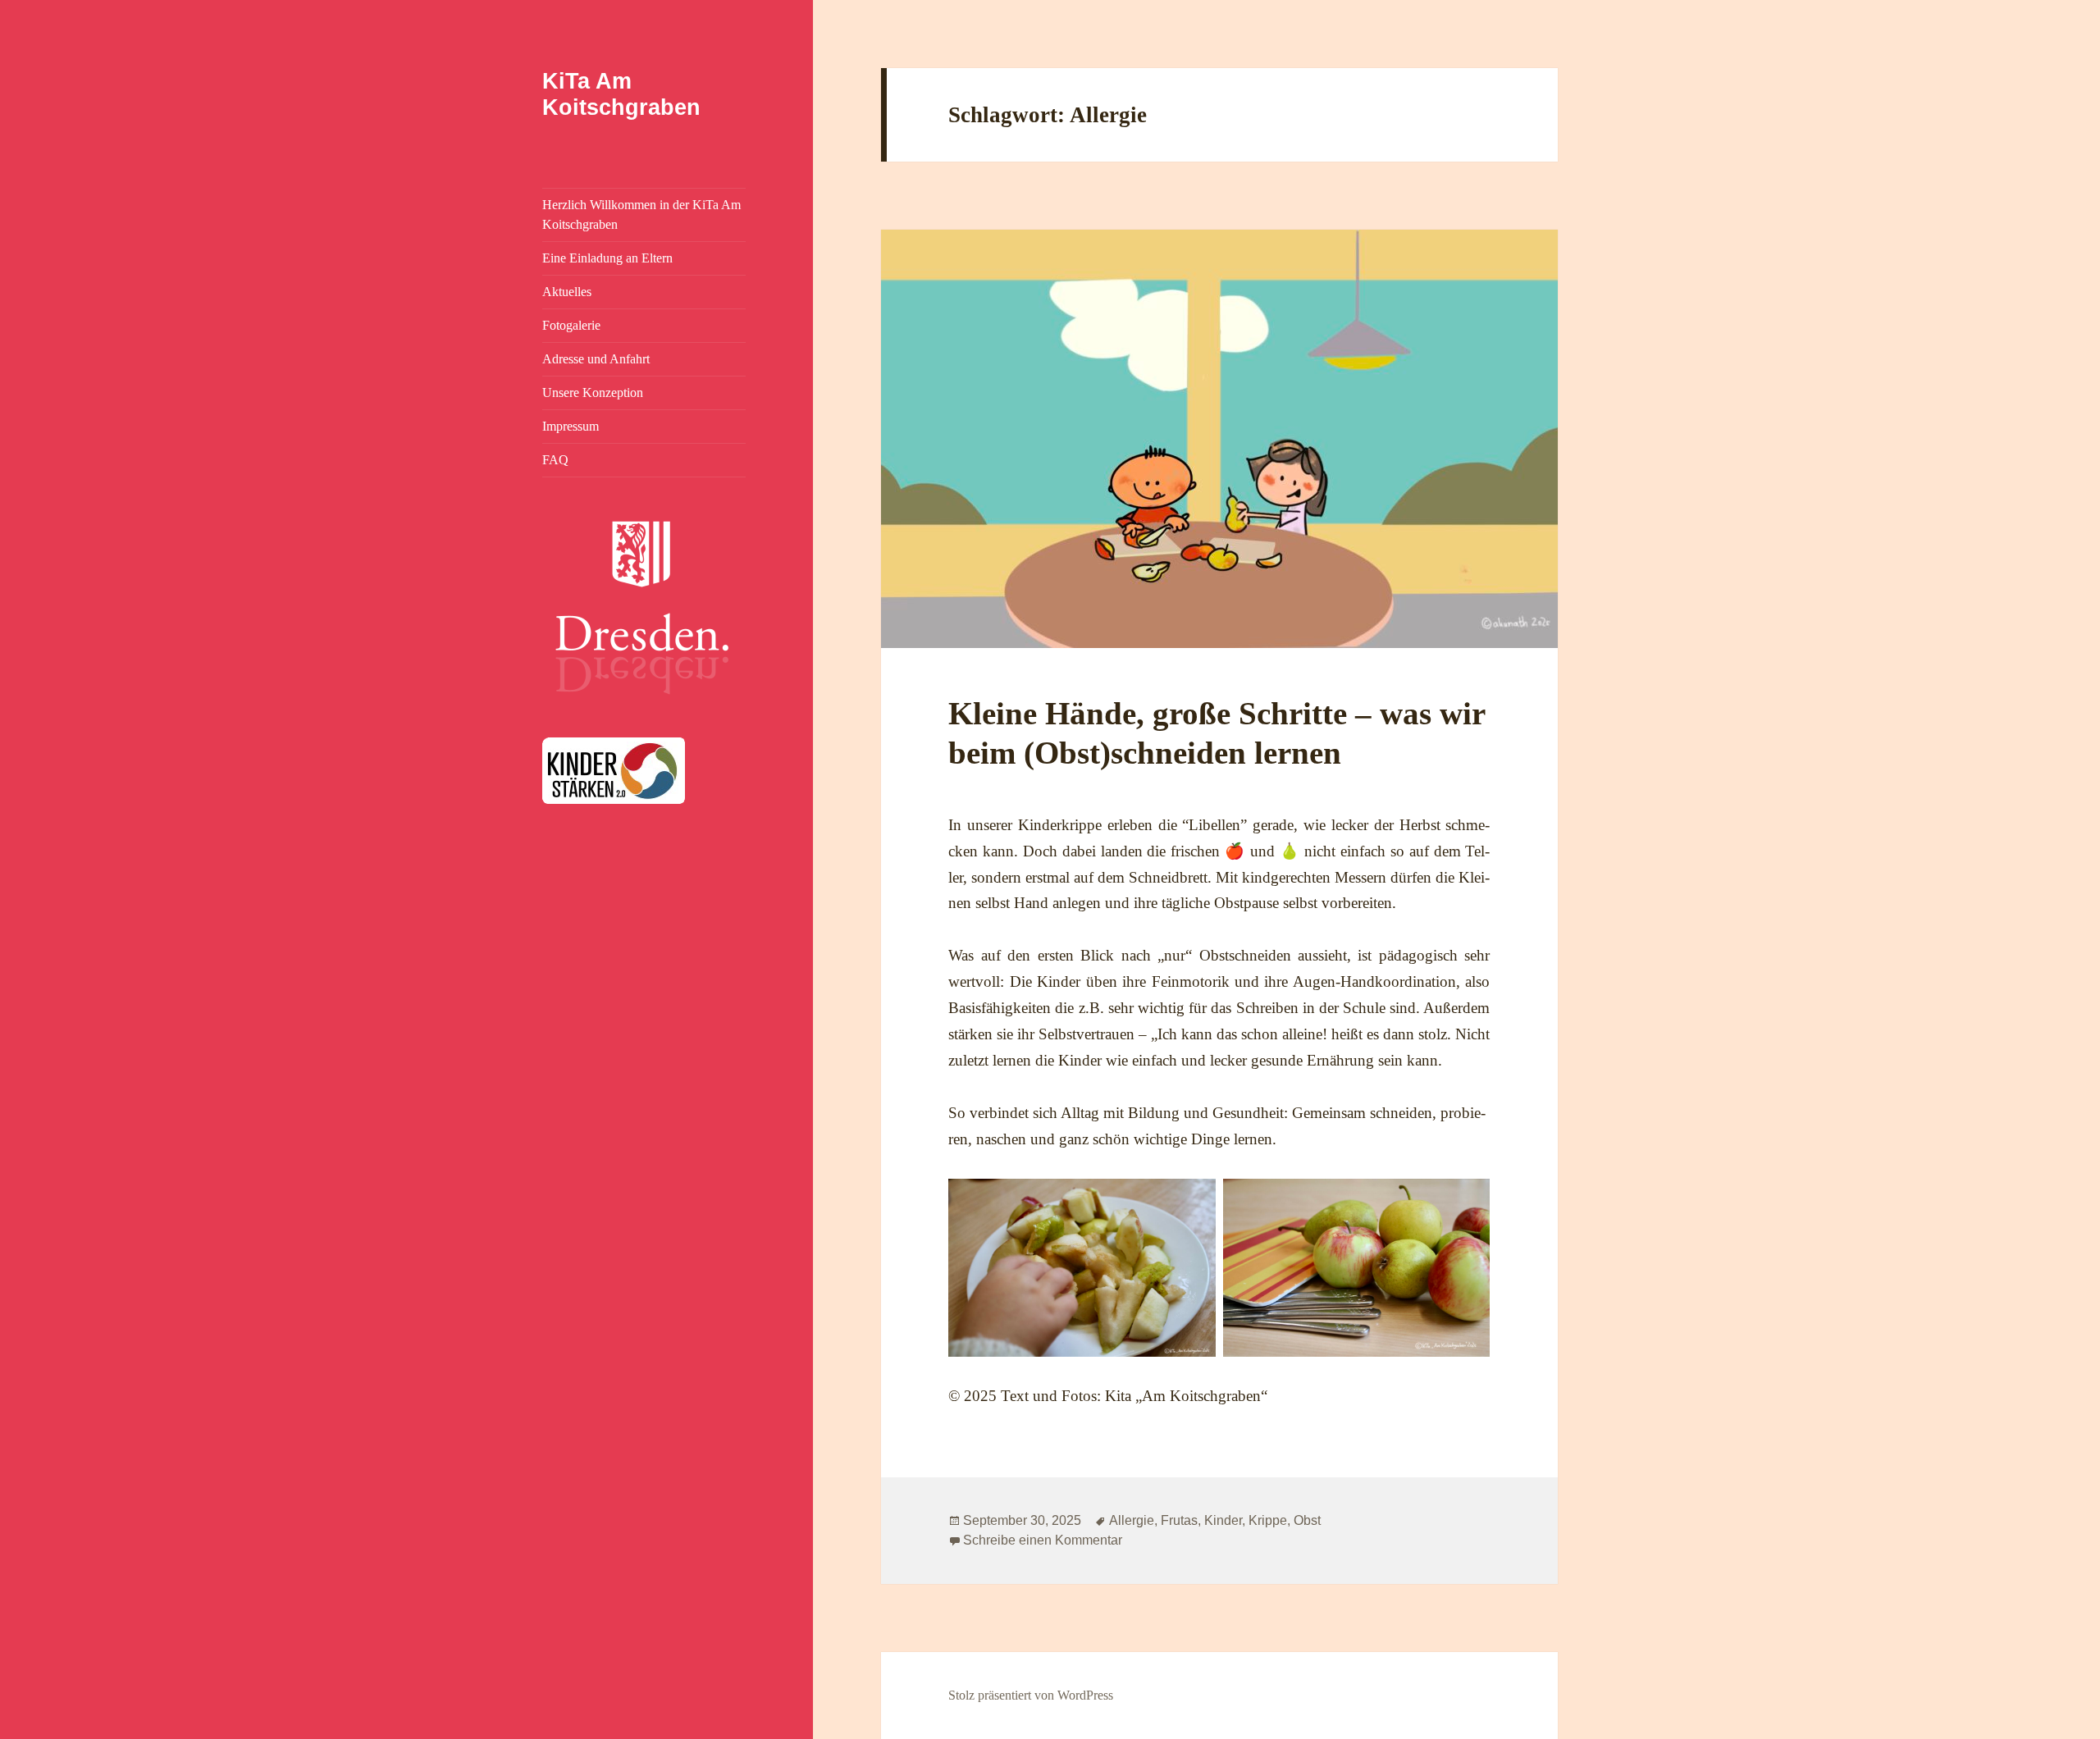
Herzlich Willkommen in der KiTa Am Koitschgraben (641, 215)
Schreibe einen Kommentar (1043, 1540)
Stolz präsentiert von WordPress (1031, 1695)
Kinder (1223, 1520)
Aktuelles (567, 292)
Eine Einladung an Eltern (607, 258)
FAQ (555, 460)
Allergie (1132, 1520)
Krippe (1268, 1520)
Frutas (1179, 1520)
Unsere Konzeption (593, 393)
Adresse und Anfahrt (596, 359)
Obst (1307, 1520)
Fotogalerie (571, 325)
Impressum (571, 426)
